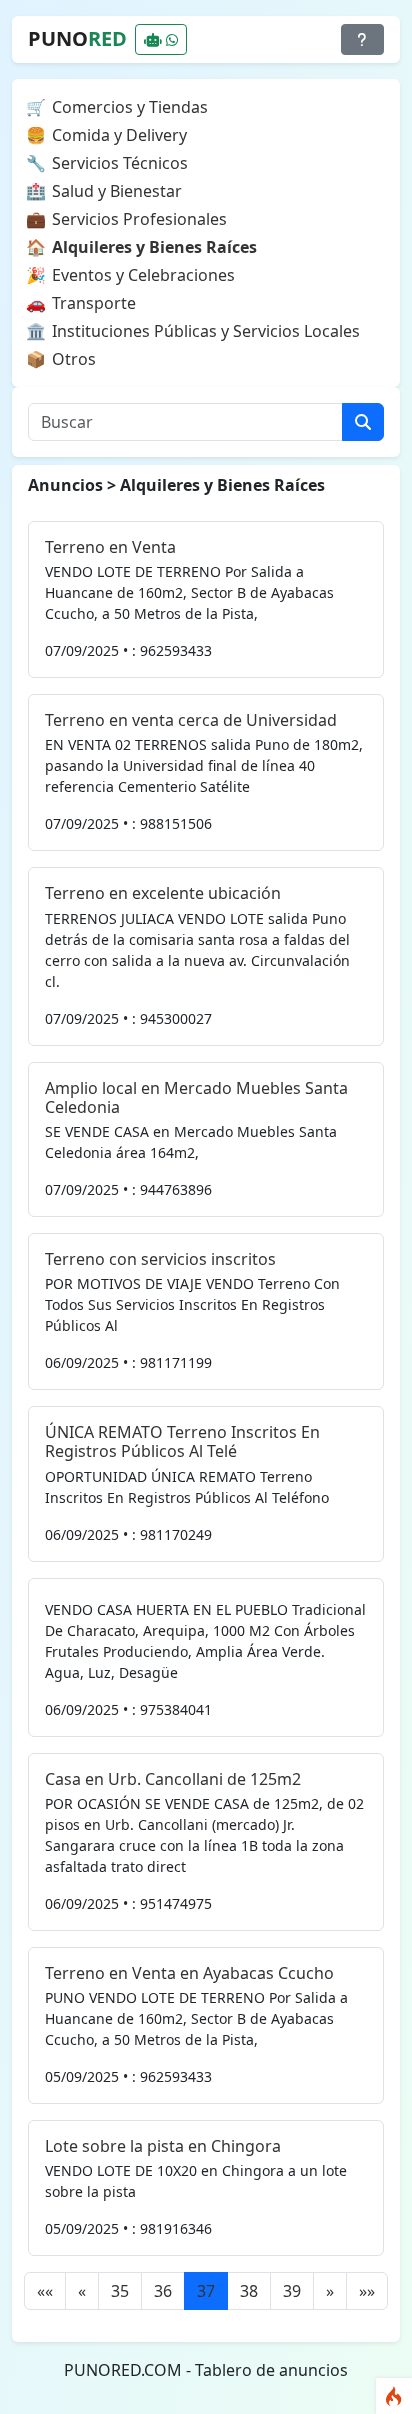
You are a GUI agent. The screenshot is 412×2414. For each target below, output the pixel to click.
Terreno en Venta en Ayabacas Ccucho (189, 1973)
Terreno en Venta (110, 547)
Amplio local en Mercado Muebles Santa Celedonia (196, 1097)
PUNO (77, 38)
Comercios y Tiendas (130, 107)
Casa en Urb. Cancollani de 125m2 (173, 1779)
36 (163, 2291)
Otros (74, 359)
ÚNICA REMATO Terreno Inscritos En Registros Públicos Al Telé (182, 1441)
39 (292, 2291)
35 (120, 2291)
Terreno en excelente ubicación (163, 893)
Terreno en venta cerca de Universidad (191, 720)
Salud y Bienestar (117, 191)
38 (249, 2291)
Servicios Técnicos (120, 163)
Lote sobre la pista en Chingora (163, 2146)
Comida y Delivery (119, 135)
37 (206, 2291)
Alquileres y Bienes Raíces (154, 247)
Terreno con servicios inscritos (160, 1259)
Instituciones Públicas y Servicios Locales (206, 331)
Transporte (94, 303)
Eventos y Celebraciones (143, 275)
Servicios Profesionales (139, 219)
